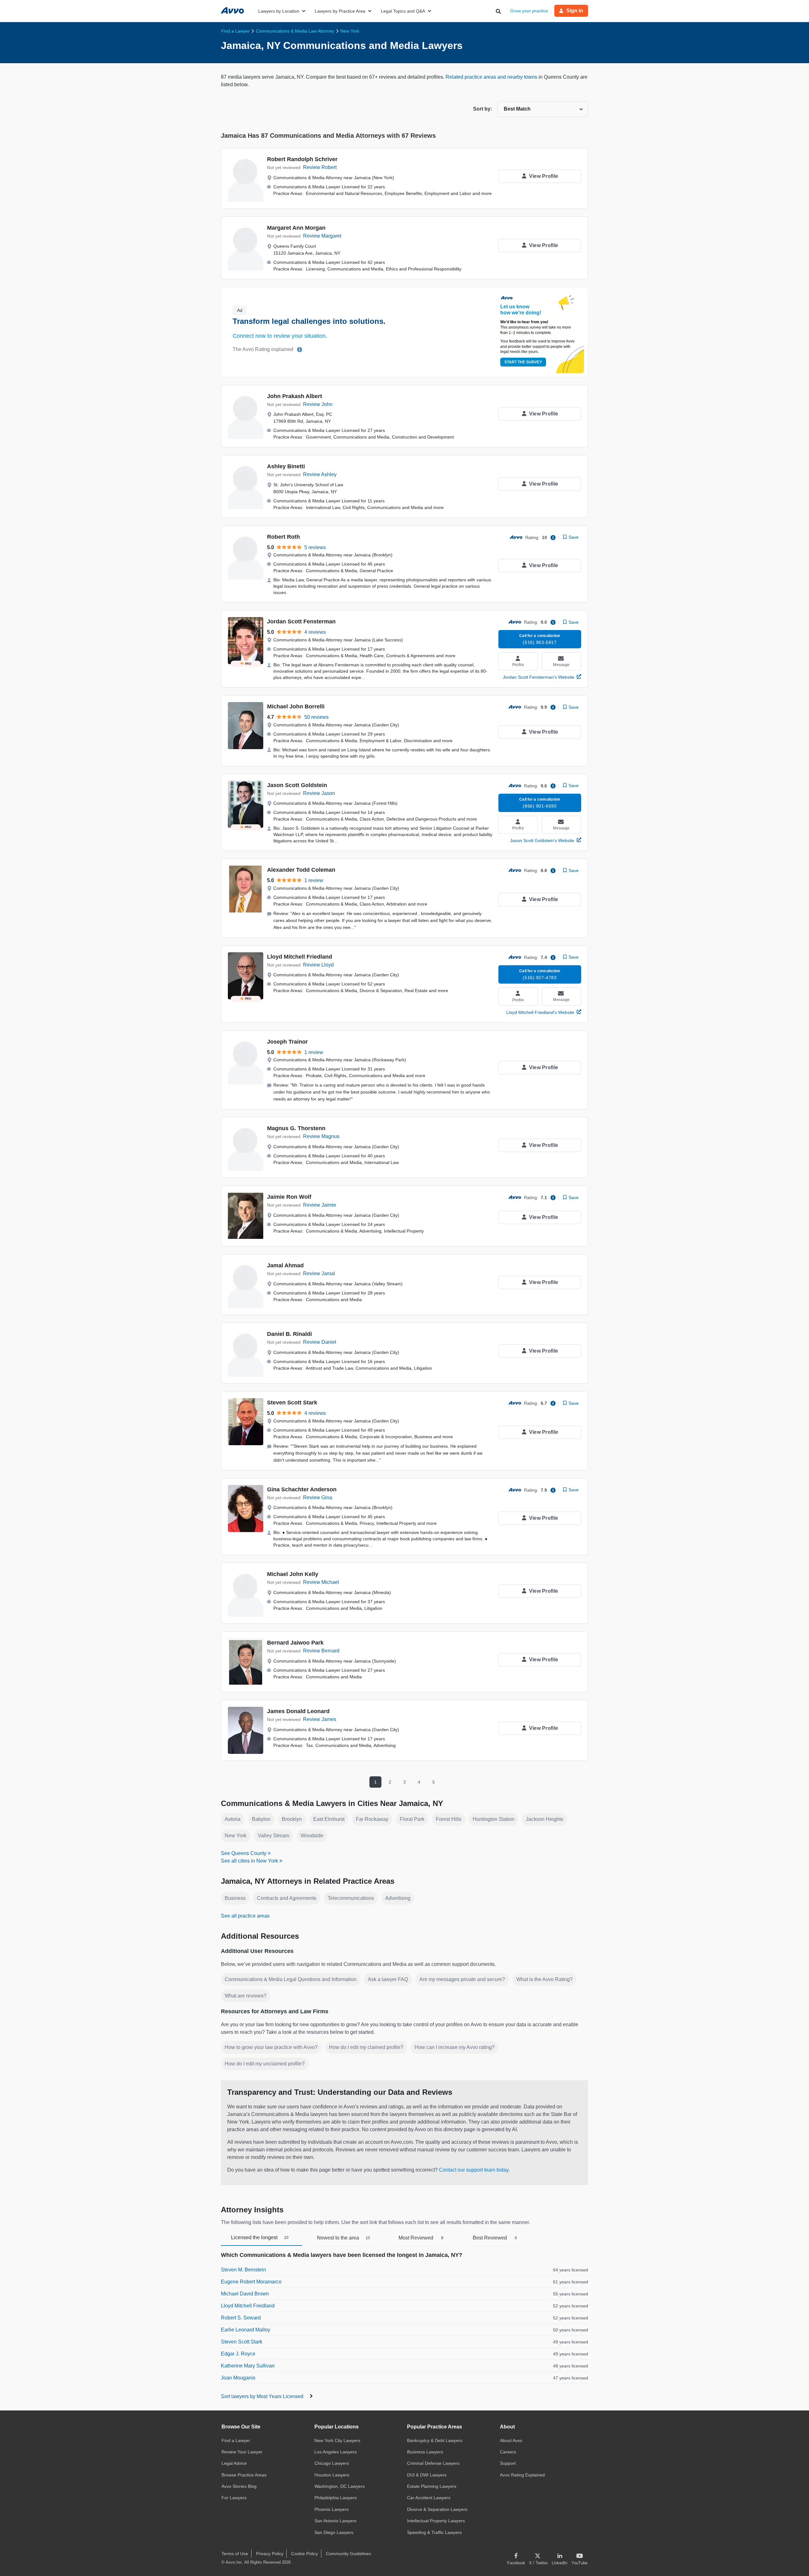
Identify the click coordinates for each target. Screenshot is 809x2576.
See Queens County (244, 1853)
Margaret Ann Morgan (296, 228)
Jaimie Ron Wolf (289, 1197)
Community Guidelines (348, 2554)
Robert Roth (283, 537)
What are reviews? (246, 1996)
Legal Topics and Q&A (403, 11)
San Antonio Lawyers (335, 2521)
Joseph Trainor (287, 1042)
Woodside (312, 1836)
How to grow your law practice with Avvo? (271, 2047)
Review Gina (318, 1497)
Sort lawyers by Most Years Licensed (263, 2396)
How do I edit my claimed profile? (366, 2047)
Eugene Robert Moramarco (251, 2282)
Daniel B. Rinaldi (289, 1334)
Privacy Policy (270, 2554)
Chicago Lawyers (332, 2463)
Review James (320, 1719)
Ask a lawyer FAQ (388, 1979)
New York (236, 1836)
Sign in (575, 11)
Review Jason (319, 793)
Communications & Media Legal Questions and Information (291, 1979)
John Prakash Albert (295, 396)
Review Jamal (319, 1273)
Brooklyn (292, 1819)
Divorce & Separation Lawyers (437, 2509)
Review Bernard (321, 1651)
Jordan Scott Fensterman (301, 621)
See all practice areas (245, 1916)
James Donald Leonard (298, 1711)
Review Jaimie (320, 1205)
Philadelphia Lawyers (336, 2498)
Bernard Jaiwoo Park (295, 1643)
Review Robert (320, 167)
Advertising (398, 1898)
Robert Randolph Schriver (302, 159)
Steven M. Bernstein (243, 2270)
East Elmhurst (329, 1819)
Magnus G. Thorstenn (296, 1128)
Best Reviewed (495, 2238)
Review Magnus (321, 1136)
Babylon (261, 1819)
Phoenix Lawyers (332, 2509)
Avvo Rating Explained (522, 2475)
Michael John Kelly (293, 1574)
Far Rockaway (372, 1819)
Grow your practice (529, 11)
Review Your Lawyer (242, 2452)
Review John (318, 404)
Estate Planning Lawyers (432, 2486)
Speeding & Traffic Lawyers (434, 2532)
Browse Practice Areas (244, 2475)
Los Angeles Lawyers (336, 2452)
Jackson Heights (544, 1819)
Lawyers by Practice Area (340, 11)
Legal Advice (234, 2463)
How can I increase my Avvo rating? (455, 2047)
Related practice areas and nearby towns (492, 77)
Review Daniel (320, 1342)
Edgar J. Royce (238, 2354)
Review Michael (321, 1582)
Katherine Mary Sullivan (248, 2366)
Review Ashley (320, 474)
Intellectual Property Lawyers (436, 2521)
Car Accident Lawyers (429, 2498)
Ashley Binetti (286, 466)
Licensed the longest (260, 2237)
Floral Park (412, 1819)
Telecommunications (351, 1898)
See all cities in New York (249, 1861)
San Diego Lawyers (334, 2532)
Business (235, 1898)
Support (508, 2463)
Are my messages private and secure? (462, 1979)
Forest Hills (449, 1819)
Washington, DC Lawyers (340, 2486)
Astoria (233, 1819)
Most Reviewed (421, 2238)
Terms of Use (235, 2554)
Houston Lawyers (332, 2475)
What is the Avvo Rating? (544, 1979)
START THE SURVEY (523, 362)
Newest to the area (344, 2238)
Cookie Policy (304, 2554)
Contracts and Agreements (287, 1898)
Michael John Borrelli (296, 706)
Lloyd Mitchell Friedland (300, 957)
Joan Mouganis (238, 2378)
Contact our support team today (474, 2170)
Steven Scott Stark (292, 1403)
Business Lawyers (425, 2452)
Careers (508, 2452)
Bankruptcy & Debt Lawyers (435, 2440)
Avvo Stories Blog (239, 2486)
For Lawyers (234, 2498)
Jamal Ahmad (285, 1265)
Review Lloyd (318, 965)
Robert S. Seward (241, 2318)
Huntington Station (494, 1819)
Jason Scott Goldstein (297, 785)
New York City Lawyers (337, 2440)
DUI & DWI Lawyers (427, 2475)
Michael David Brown (245, 2294)
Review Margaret (322, 236)
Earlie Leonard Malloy (246, 2330)
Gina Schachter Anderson (302, 1489)
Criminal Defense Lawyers (433, 2463)
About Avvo (511, 2440)
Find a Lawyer (236, 2440)
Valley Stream (274, 1836)
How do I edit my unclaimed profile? (265, 2064)
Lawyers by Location (279, 11)
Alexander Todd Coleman (301, 870)
